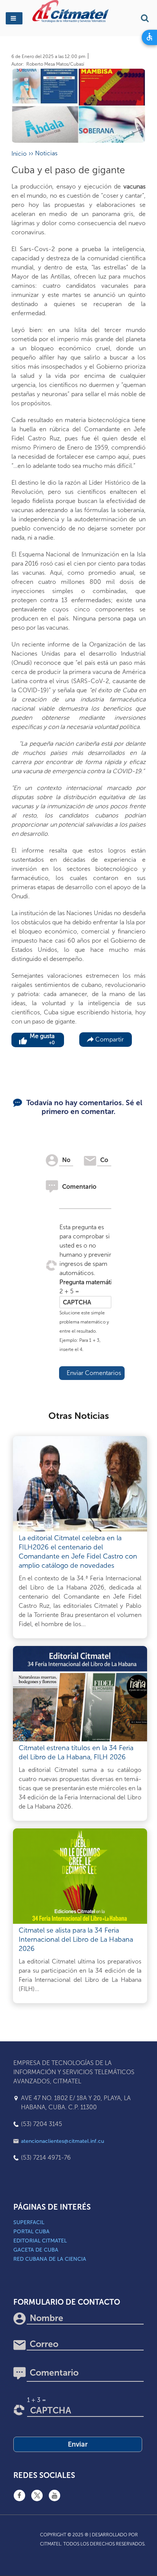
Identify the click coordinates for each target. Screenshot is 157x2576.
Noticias (46, 153)
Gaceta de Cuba (36, 2250)
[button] (14, 18)
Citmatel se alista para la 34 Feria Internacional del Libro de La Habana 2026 (76, 1939)
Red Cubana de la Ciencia (50, 2259)
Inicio (19, 154)
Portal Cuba (31, 2232)
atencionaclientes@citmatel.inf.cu (62, 2141)
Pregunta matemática (85, 1282)
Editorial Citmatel (40, 2241)
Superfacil (29, 2222)
